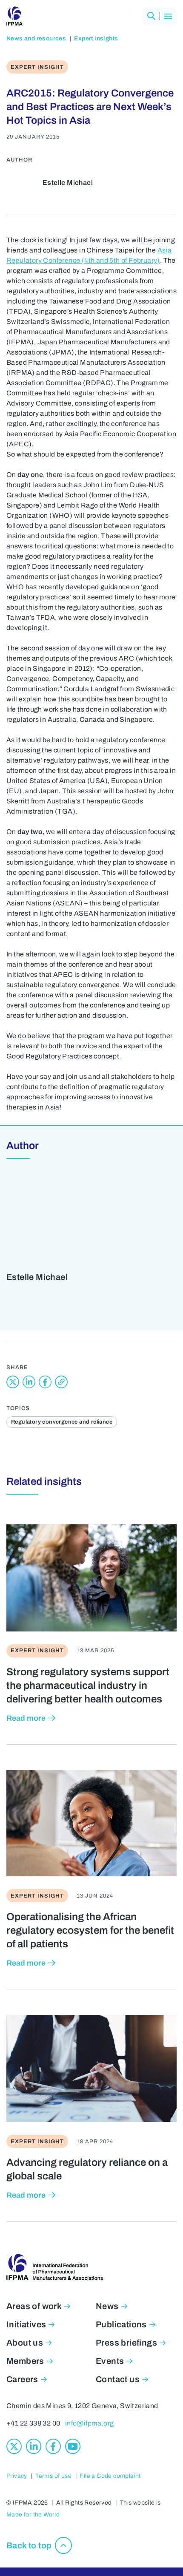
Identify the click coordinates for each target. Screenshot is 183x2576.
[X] (14, 2446)
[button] (151, 16)
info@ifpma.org (90, 2423)
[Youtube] (73, 2446)
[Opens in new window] (13, 1382)
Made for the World (33, 2515)
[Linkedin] (34, 2446)
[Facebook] (53, 2446)
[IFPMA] (14, 16)
